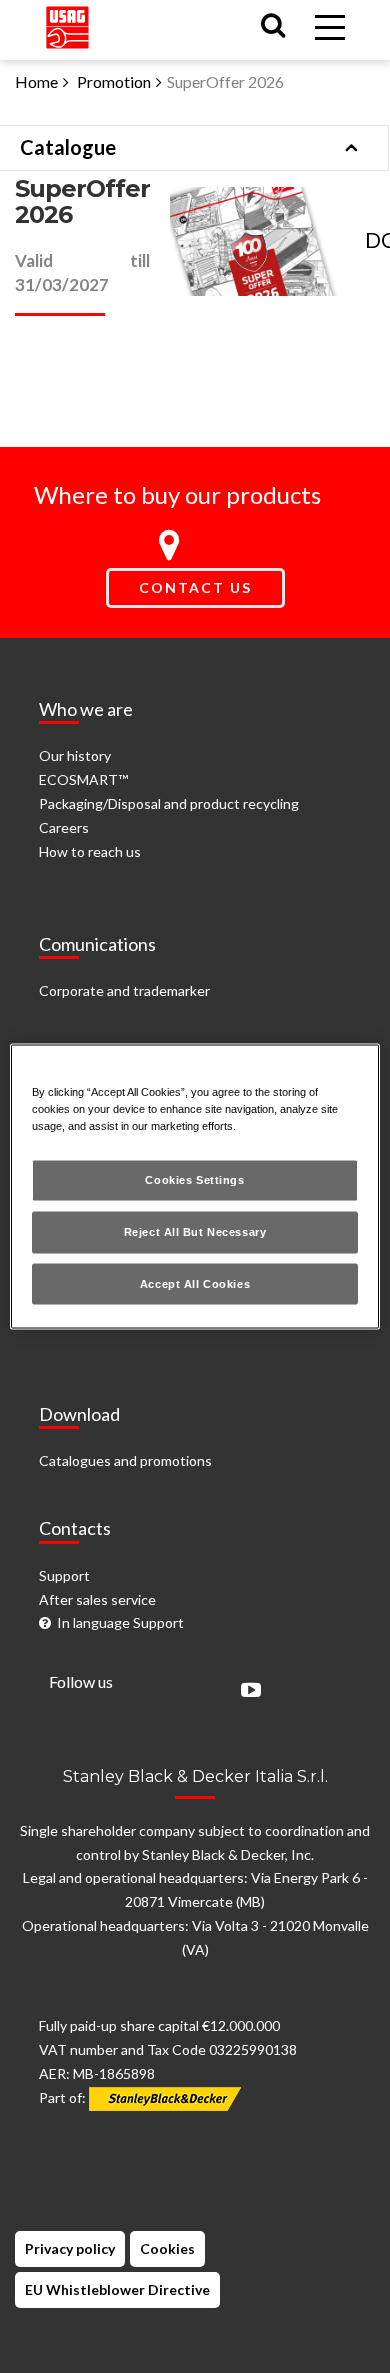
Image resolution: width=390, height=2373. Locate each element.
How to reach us (90, 851)
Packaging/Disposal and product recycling (169, 803)
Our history (75, 755)
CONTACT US (195, 587)
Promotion (114, 81)
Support (64, 1575)
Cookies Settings (194, 1179)
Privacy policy (70, 2248)
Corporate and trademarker (124, 990)
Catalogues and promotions (125, 1460)
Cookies (167, 2248)
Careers (64, 827)
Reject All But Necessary (195, 1231)
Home (36, 81)
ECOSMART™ (83, 779)
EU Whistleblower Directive (117, 2289)
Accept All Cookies (195, 1283)
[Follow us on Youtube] (246, 1691)
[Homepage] (67, 23)
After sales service (97, 1599)
